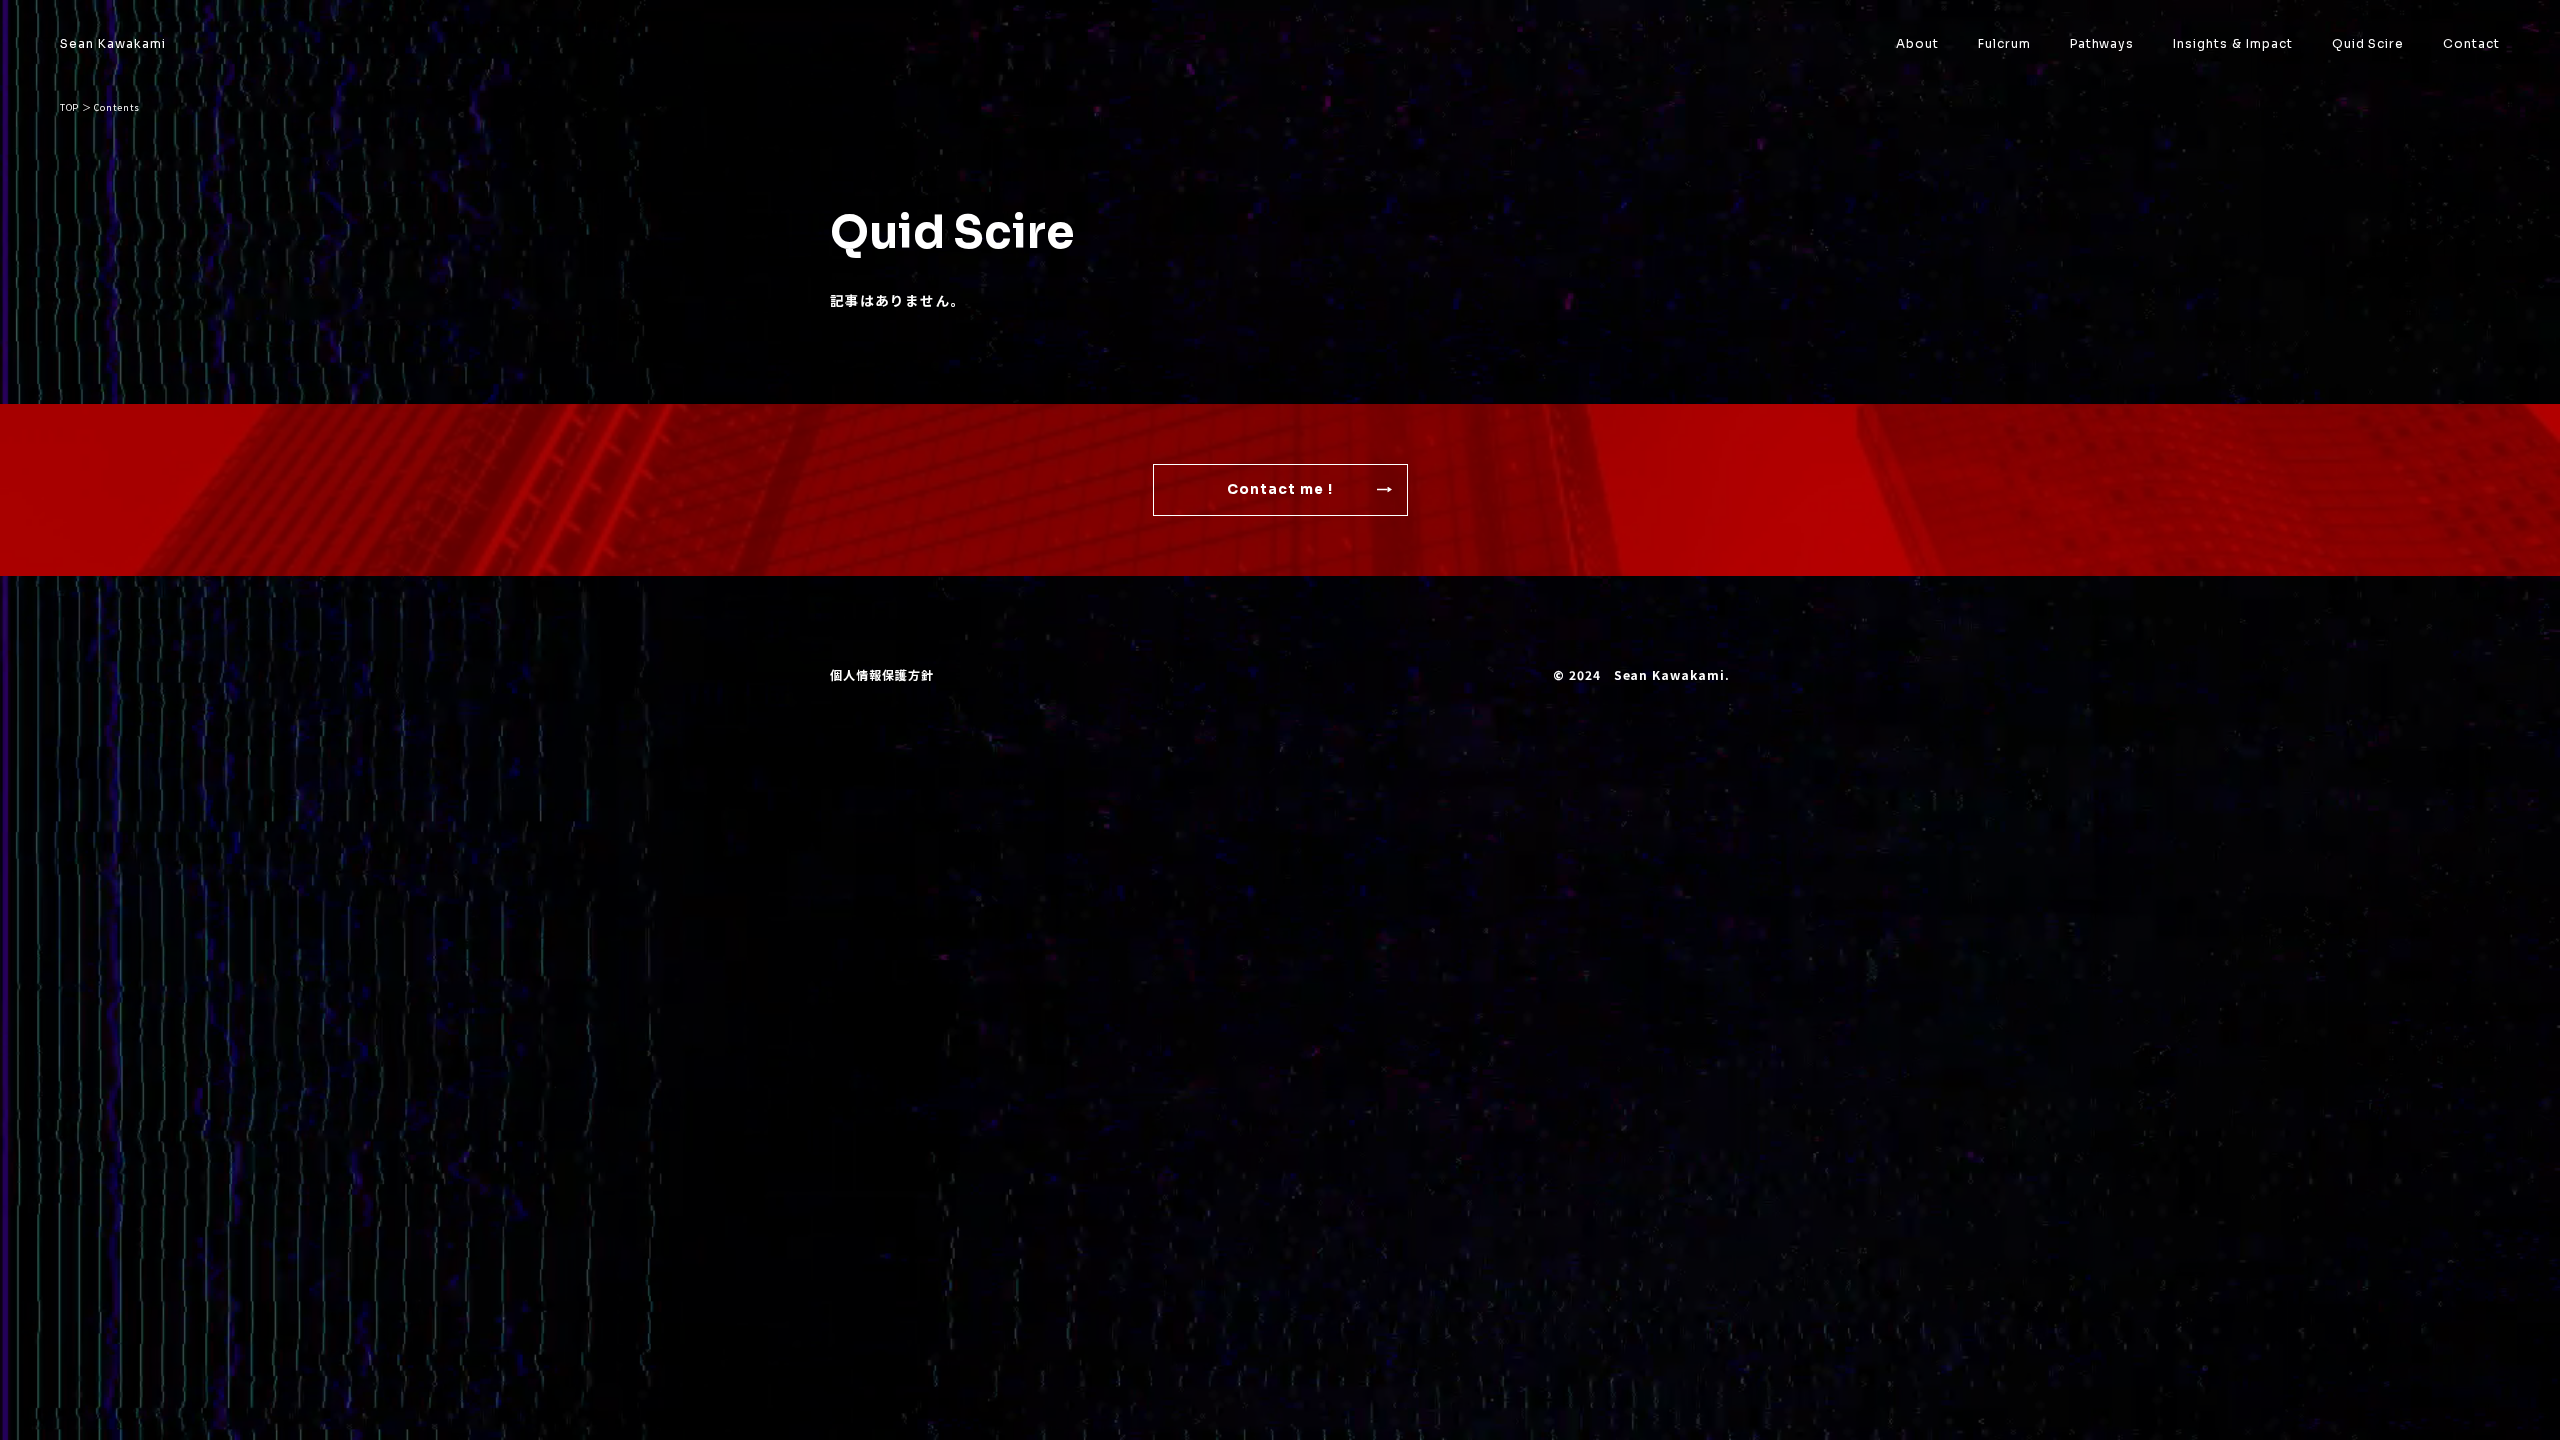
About (1917, 43)
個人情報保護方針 (882, 674)
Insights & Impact (2232, 43)
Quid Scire (2368, 43)
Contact (2471, 43)
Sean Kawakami (112, 43)
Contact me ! (1280, 489)
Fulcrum (2004, 43)
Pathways (2102, 43)
